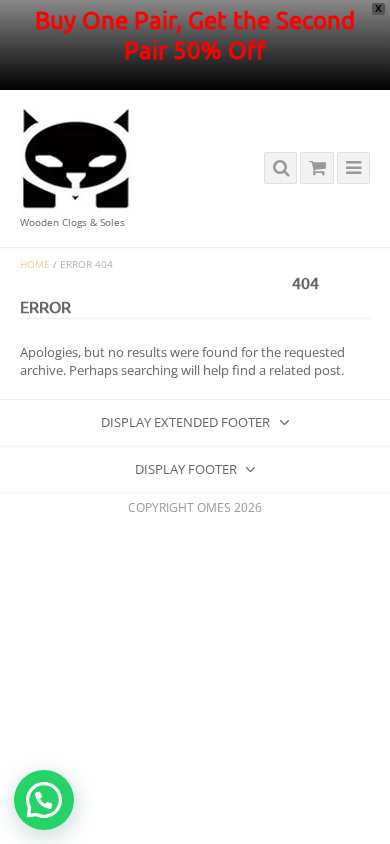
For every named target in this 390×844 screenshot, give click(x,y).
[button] (44, 800)
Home (35, 264)
